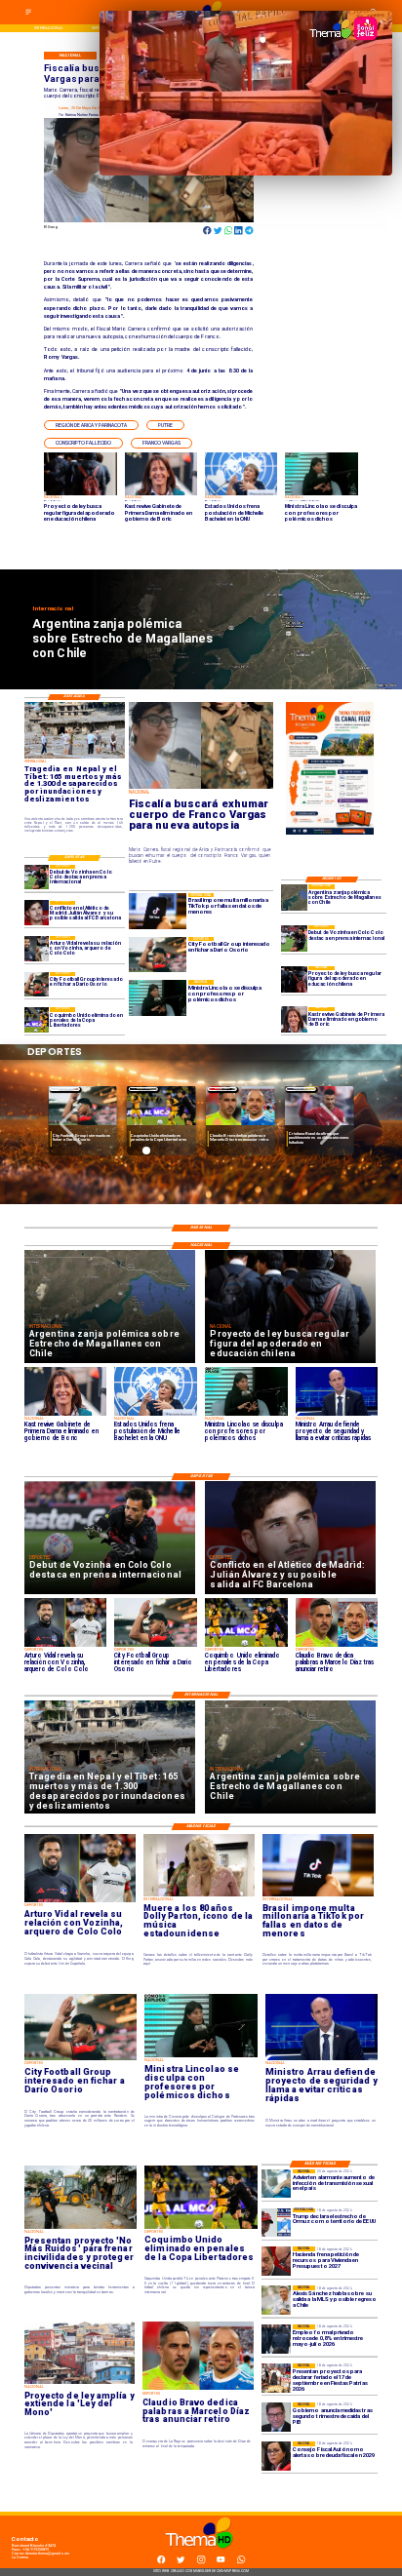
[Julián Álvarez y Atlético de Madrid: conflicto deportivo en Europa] (37, 913)
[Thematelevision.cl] (28, 14)
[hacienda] (276, 2261)
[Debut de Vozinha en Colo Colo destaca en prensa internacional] (294, 938)
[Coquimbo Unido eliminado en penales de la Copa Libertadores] (37, 1019)
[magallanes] (294, 898)
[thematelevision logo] (201, 2554)
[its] (276, 2184)
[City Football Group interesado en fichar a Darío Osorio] (37, 984)
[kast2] (294, 1020)
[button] (91, 426)
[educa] (294, 979)
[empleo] (276, 2339)
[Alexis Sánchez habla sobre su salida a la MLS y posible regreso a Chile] (276, 2300)
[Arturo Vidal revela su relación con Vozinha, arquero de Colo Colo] (37, 948)
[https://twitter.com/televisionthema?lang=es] (181, 2563)
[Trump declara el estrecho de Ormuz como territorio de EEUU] (276, 2223)
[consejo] (276, 2456)
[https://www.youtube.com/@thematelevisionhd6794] (221, 2563)
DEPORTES (65, 1089)
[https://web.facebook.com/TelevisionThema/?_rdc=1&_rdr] (161, 2563)
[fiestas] (276, 2378)
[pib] (276, 2417)
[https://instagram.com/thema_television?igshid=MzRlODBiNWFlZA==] (201, 2563)
